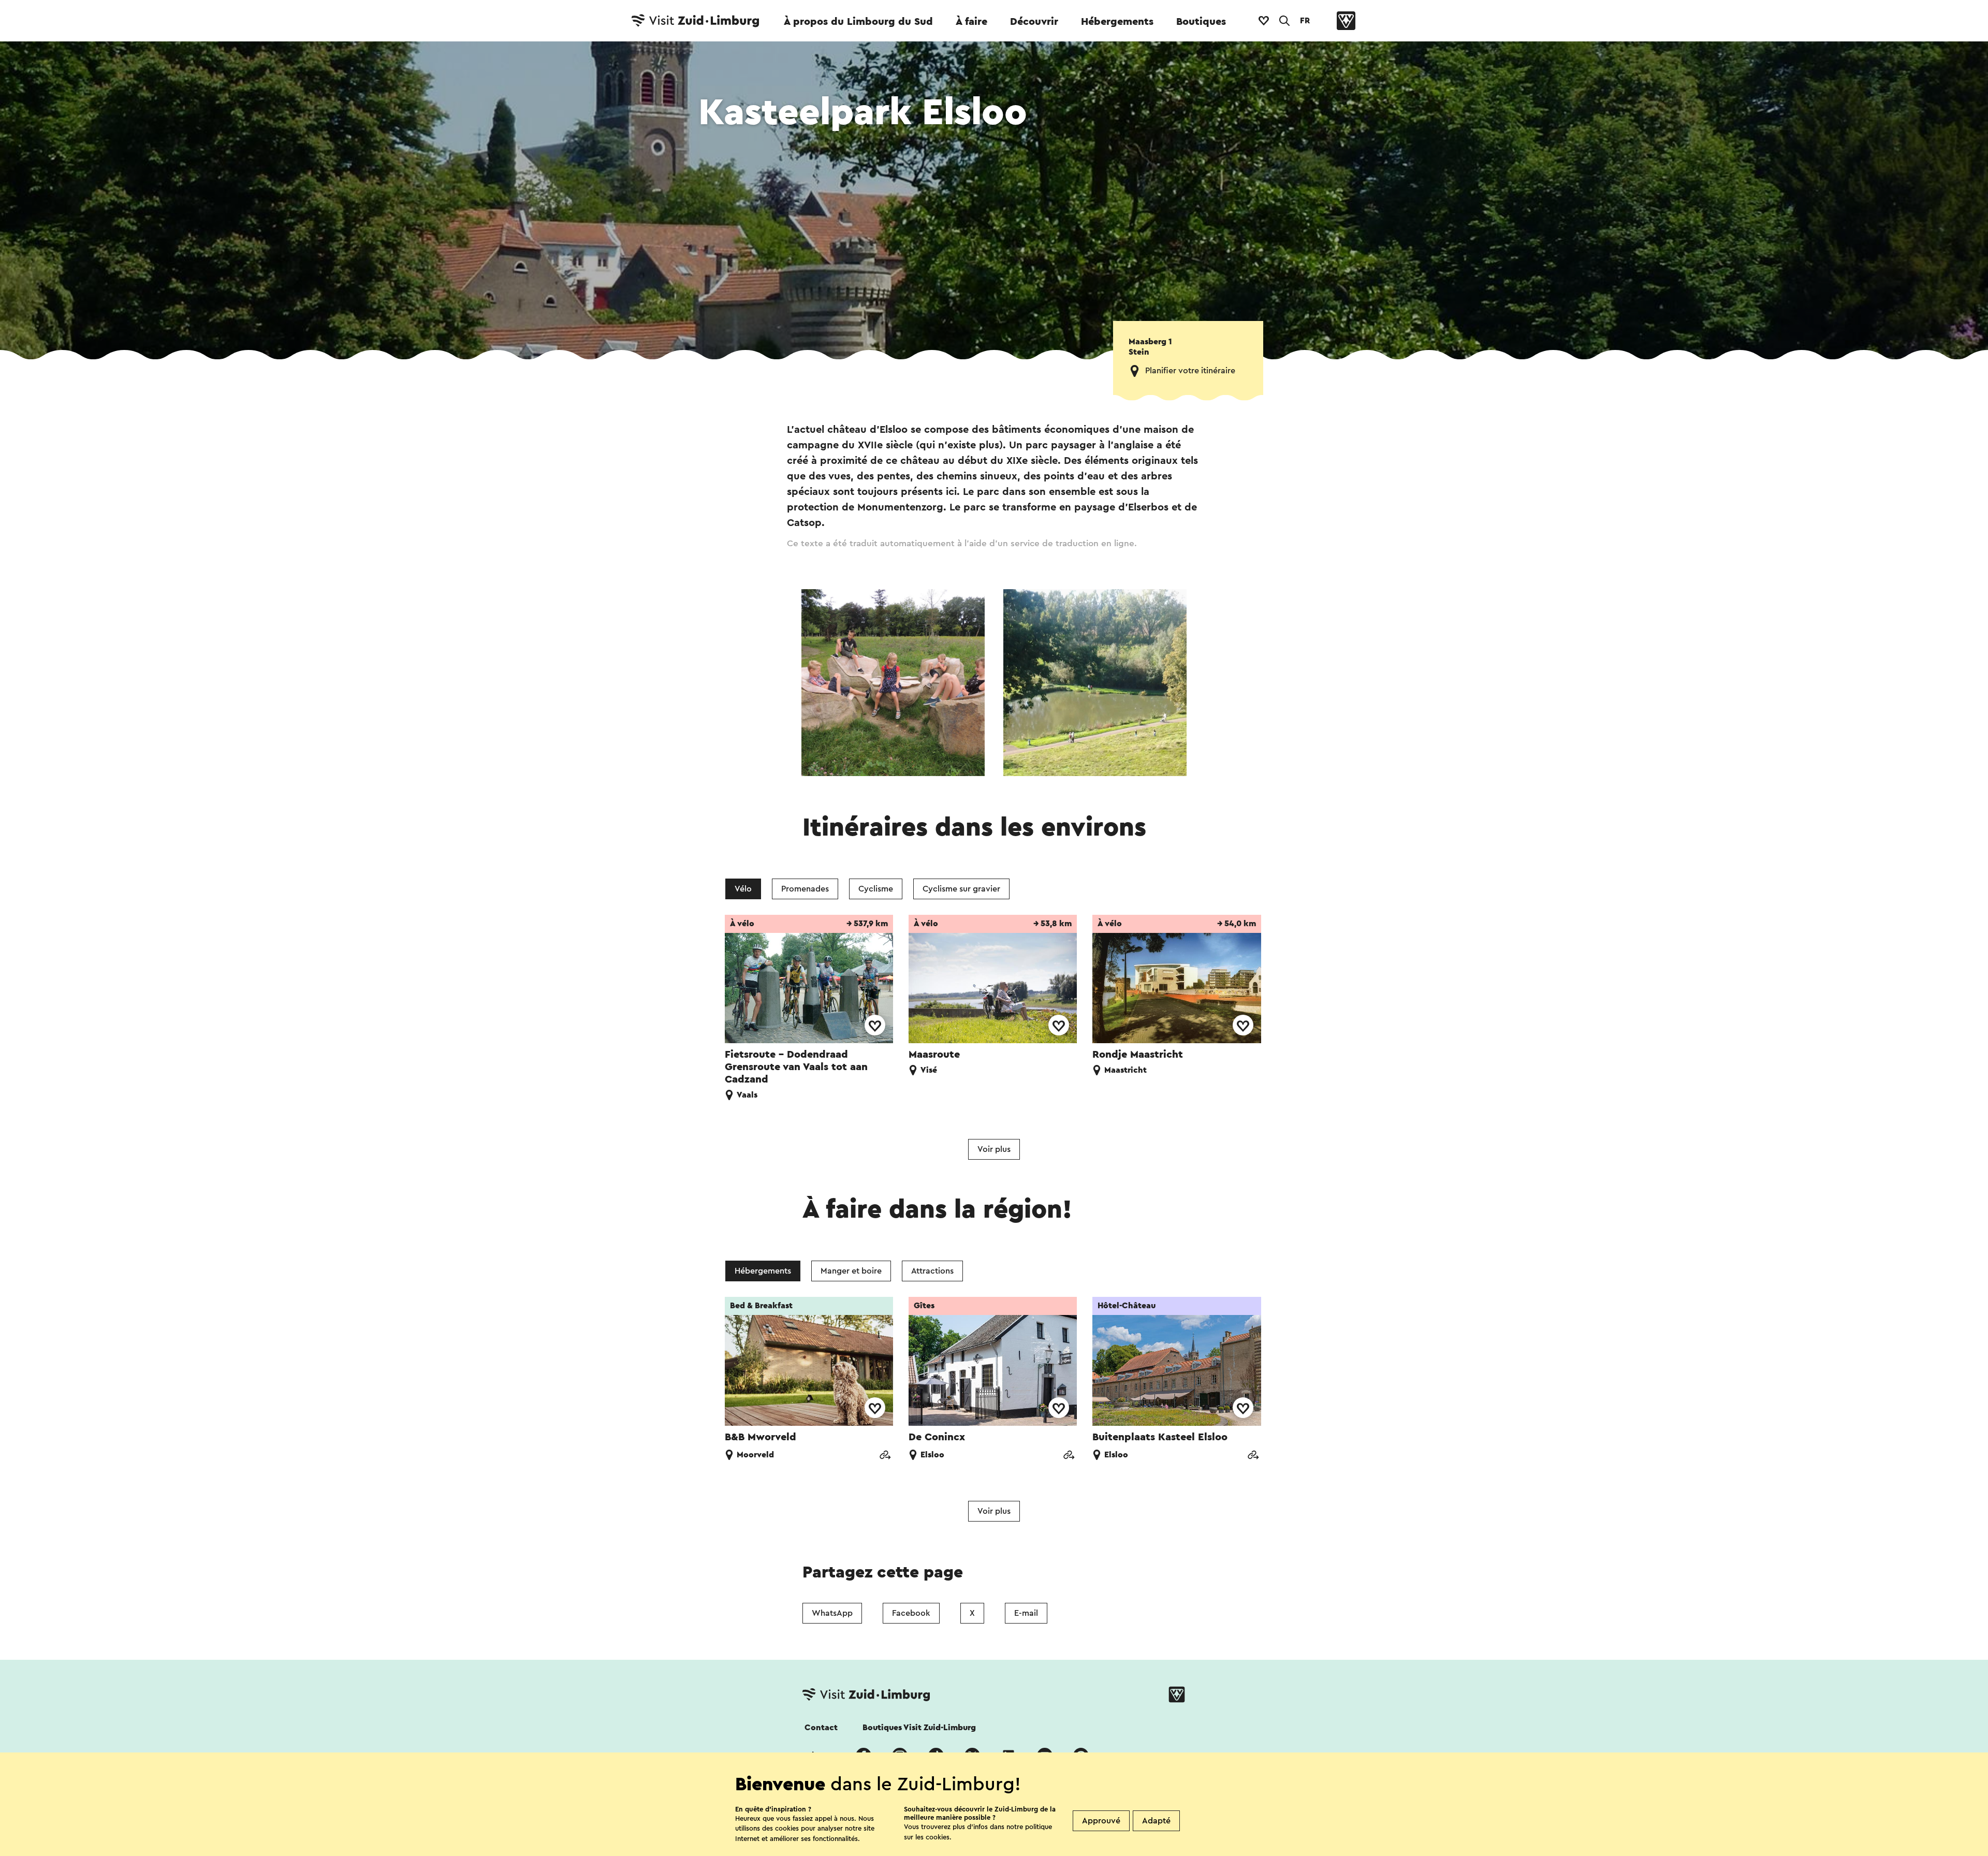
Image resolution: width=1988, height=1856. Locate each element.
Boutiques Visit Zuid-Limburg (919, 1728)
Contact (821, 1728)
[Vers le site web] (885, 1456)
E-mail (1026, 1613)
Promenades (805, 889)
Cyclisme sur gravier (961, 889)
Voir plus (994, 1149)
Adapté (1156, 1821)
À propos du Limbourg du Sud (858, 22)
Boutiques (1201, 22)
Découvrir (1034, 22)
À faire (971, 22)
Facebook (911, 1613)
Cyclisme (876, 889)
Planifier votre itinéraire (1190, 371)
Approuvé (1101, 1821)
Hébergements (1117, 22)
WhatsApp (832, 1613)
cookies (938, 1837)
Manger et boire (851, 1271)
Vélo (743, 889)
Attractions (932, 1271)
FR (1305, 21)
